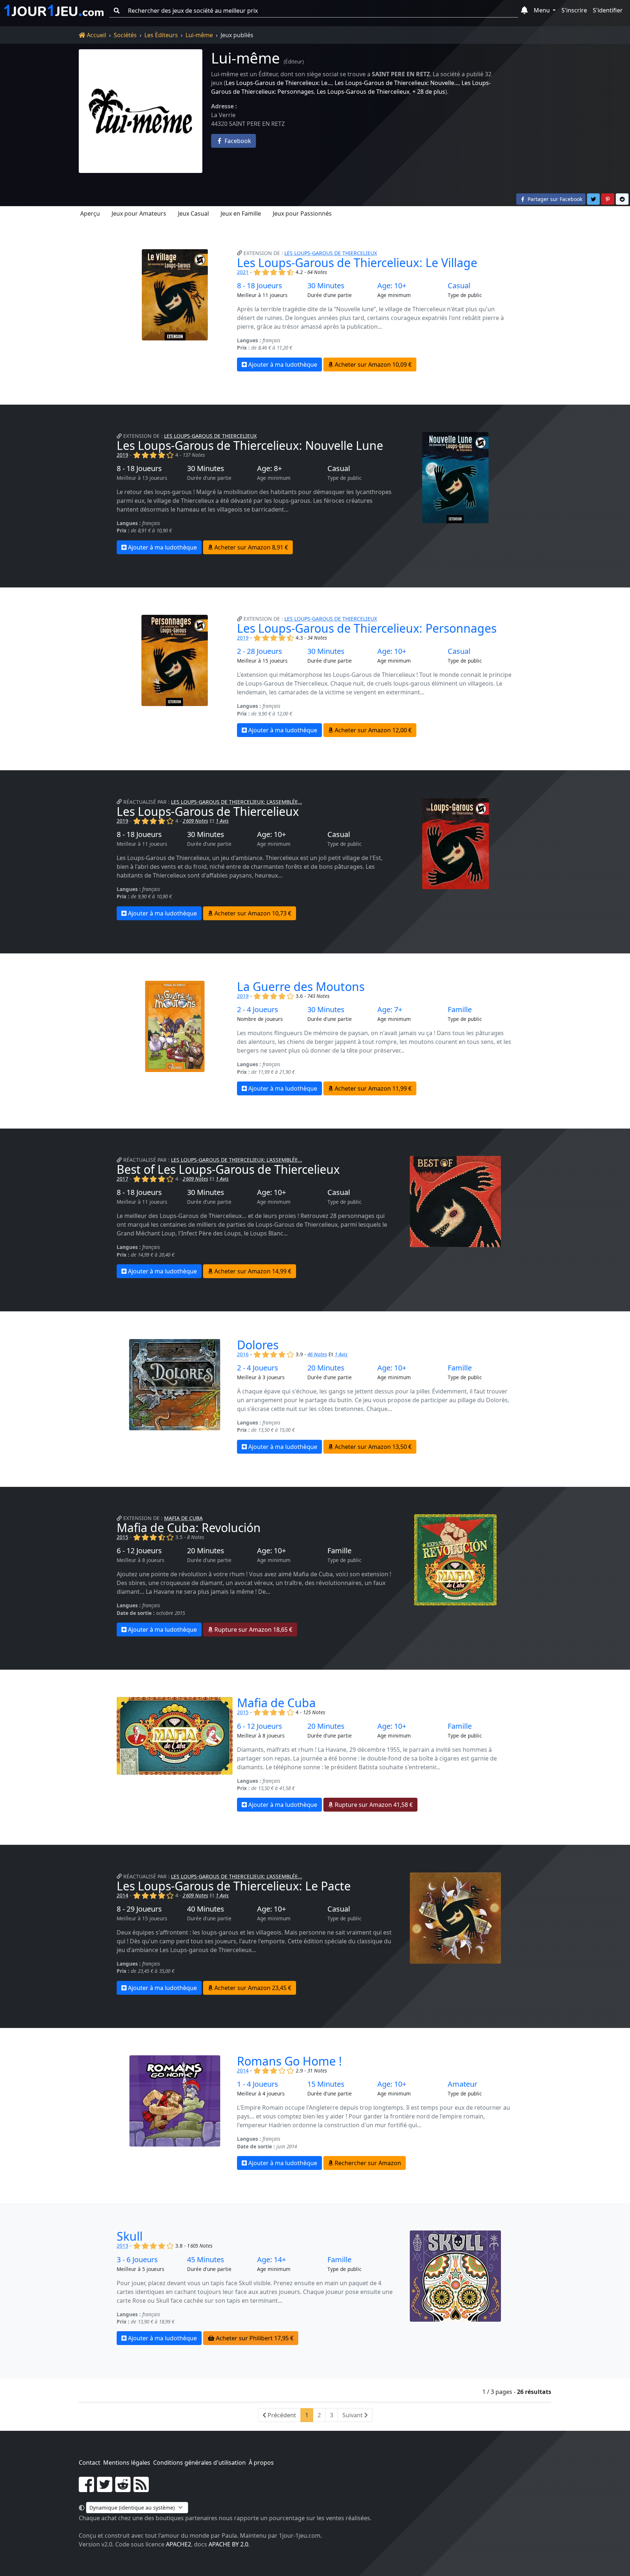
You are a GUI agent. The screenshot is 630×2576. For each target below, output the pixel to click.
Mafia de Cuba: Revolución (189, 1528)
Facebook (237, 141)
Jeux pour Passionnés (302, 213)
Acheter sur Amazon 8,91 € (250, 547)
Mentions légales (127, 2463)
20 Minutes (326, 1368)
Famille (460, 1010)
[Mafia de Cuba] (175, 1754)
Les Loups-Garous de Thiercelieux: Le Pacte (234, 1886)
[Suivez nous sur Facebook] (86, 2489)
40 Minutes (206, 1909)
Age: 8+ (269, 468)
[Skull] (455, 2288)
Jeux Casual (193, 213)
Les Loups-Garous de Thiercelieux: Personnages (367, 628)
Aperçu (90, 213)
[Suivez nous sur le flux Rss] (141, 2489)
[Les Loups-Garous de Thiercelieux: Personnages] (175, 676)
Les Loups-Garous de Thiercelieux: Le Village (357, 263)
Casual (459, 286)
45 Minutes (206, 2260)
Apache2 (178, 2544)
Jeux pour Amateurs (139, 213)
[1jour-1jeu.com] (54, 11)
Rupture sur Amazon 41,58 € (373, 1805)
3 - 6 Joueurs (137, 2260)
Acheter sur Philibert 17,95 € (254, 2338)
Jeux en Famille (241, 213)
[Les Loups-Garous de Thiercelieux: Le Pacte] (455, 1934)
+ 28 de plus (429, 92)
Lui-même (199, 35)
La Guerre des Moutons (301, 986)
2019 (122, 455)
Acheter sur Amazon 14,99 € (252, 1271)
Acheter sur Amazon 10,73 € (252, 913)
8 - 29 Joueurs (139, 1909)
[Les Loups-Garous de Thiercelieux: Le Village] (175, 310)
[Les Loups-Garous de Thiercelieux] (455, 859)
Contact (90, 2463)
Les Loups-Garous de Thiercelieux (363, 92)
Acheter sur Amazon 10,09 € (372, 365)
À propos (261, 2463)
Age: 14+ (271, 2260)
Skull (130, 2236)
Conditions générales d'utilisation (199, 2463)
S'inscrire (574, 10)
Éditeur (294, 61)
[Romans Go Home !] (175, 2113)
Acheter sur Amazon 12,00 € (372, 730)
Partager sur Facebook (554, 199)
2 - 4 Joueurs (258, 1010)
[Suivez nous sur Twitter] (105, 2489)
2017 (122, 1179)
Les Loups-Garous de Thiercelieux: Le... (279, 83)
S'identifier (608, 10)
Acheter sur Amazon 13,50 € (372, 1447)
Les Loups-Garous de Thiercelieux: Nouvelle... (397, 83)
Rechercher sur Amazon (367, 2163)
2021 (243, 272)
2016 (243, 1354)
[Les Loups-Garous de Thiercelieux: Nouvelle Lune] (455, 493)
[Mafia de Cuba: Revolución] (455, 1575)
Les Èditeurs (161, 35)
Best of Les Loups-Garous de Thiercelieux (228, 1169)
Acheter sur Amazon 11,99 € (372, 1088)
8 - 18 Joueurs (260, 286)
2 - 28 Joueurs (260, 651)
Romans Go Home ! (289, 2061)
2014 (122, 1895)
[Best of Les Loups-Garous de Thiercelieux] (455, 1217)
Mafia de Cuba (183, 1518)
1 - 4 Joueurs (258, 2084)
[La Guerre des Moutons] (175, 1038)
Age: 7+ (390, 1010)
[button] (524, 11)
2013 (122, 2246)
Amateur (462, 2084)
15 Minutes (326, 2084)
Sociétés (125, 35)
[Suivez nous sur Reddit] (123, 2489)
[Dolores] (175, 1396)
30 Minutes (326, 286)
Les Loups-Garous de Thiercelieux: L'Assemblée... (237, 802)
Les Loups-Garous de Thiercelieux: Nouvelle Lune (250, 445)
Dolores (258, 1345)
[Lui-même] (141, 111)
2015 (122, 1537)
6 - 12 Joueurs (139, 1551)
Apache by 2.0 (228, 2544)
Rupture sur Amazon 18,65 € (253, 1630)
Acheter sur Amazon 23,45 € (252, 1988)
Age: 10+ (392, 286)
